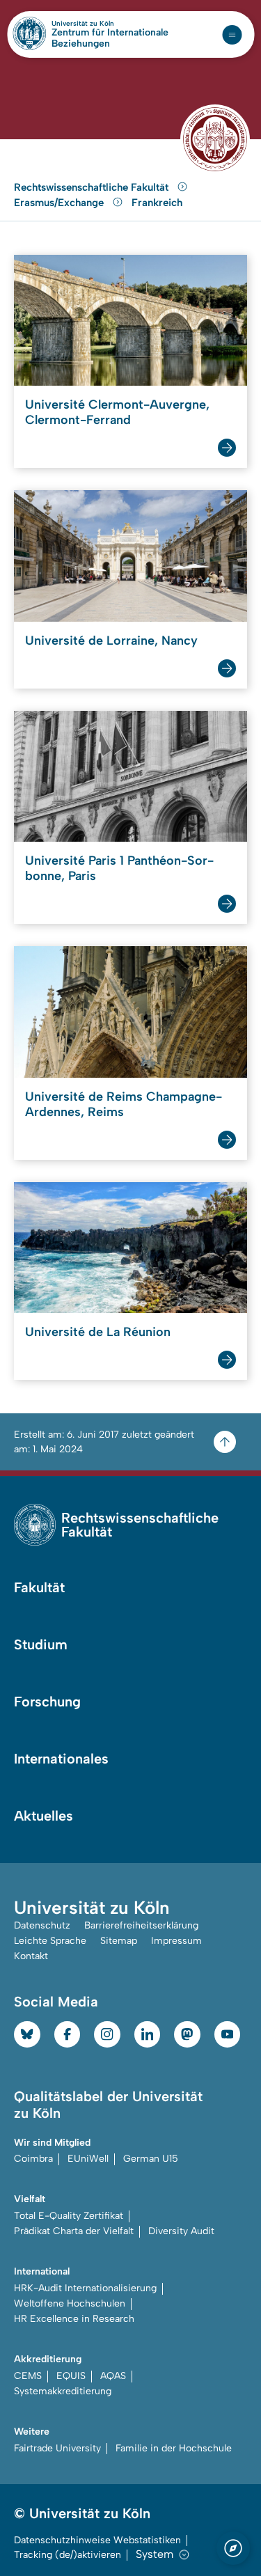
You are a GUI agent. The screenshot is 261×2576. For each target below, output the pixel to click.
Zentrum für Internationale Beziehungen (110, 38)
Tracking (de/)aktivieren (68, 2555)
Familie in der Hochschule (174, 2448)
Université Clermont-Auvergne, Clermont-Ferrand (117, 412)
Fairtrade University (57, 2448)
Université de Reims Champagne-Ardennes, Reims (124, 1104)
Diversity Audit (181, 2231)
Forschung (47, 1702)
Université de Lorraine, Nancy (111, 641)
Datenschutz (42, 1925)
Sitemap (119, 1941)
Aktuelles (43, 1816)
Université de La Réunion (98, 1332)
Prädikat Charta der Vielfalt (74, 2231)
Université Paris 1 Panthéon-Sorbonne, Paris (119, 868)
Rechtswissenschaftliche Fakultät (93, 187)
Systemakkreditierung (63, 2391)
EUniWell (88, 2159)
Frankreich (157, 203)
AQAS (113, 2376)
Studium (41, 1644)
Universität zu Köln (106, 24)
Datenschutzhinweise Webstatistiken (97, 2540)
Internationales (61, 1759)
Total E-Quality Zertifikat (69, 2216)
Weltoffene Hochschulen (70, 2303)
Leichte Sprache (50, 1941)
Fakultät (39, 1587)
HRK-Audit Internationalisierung (85, 2288)
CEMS (28, 2376)
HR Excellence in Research (74, 2319)
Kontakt (31, 1956)
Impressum (176, 1941)
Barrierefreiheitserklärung (141, 1925)
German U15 (151, 2159)
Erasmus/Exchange (60, 203)
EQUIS (71, 2376)
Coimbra (33, 2159)
